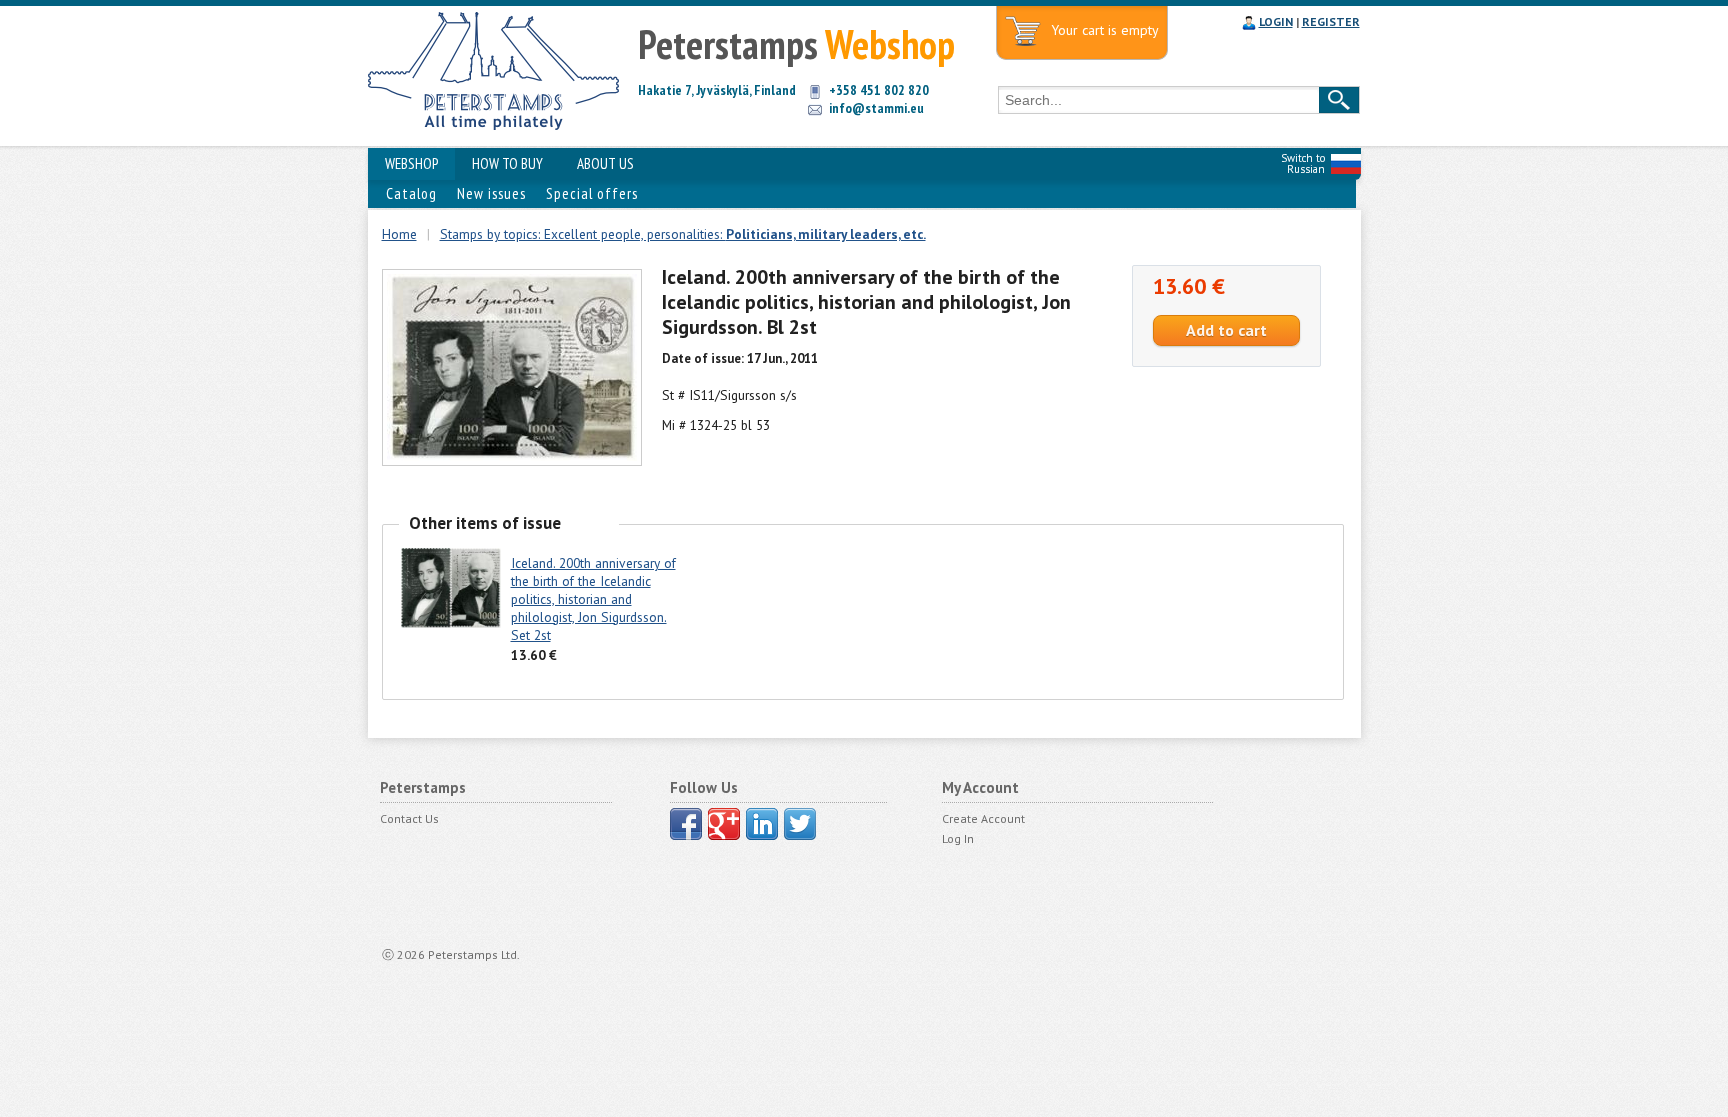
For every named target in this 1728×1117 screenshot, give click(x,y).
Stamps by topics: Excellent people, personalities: (683, 234)
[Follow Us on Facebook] (686, 824)
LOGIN (1276, 21)
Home (399, 234)
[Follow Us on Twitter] (800, 824)
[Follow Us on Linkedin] (762, 824)
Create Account (983, 818)
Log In (958, 838)
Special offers (592, 193)
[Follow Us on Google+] (724, 824)
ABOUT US (605, 163)
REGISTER (1331, 21)
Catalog (411, 193)
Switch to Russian (1303, 163)
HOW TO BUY (507, 163)
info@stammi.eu (876, 108)
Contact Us (409, 818)
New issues (491, 193)
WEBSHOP (411, 163)
